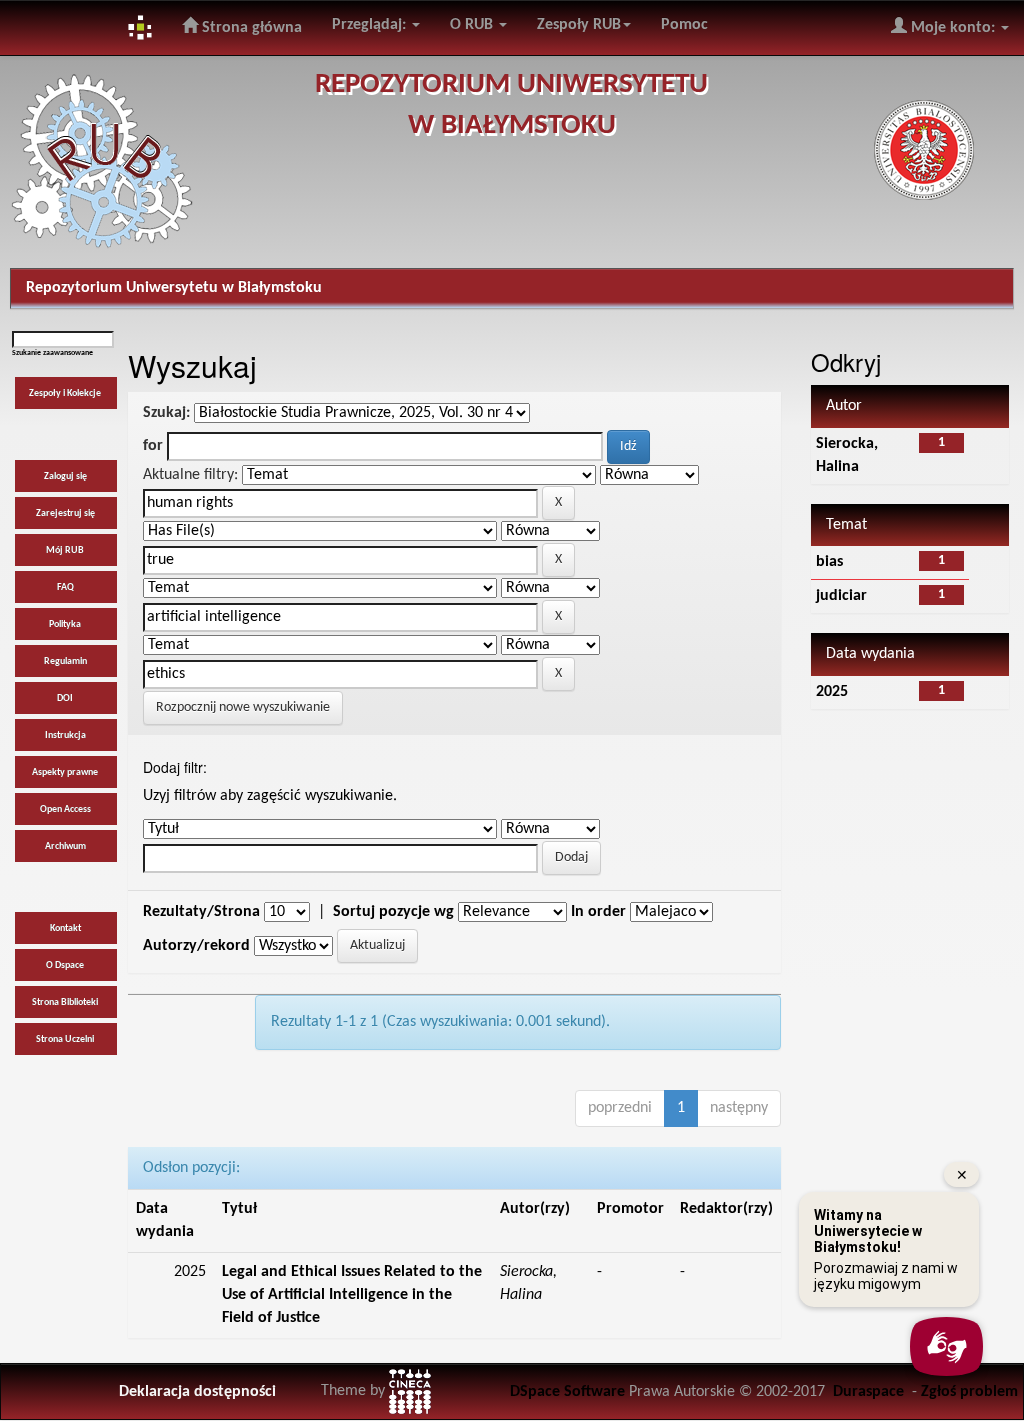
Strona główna (250, 28)
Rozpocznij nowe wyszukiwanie (243, 707)
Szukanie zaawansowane (52, 353)
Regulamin (65, 661)
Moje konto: (953, 28)
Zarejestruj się (65, 513)
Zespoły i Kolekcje (65, 393)
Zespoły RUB (579, 25)
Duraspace (868, 1392)
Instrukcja (65, 735)
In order (598, 912)
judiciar (841, 596)
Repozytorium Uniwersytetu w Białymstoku (174, 288)
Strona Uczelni (65, 1039)
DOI (65, 698)
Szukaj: (166, 413)
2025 (832, 692)
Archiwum (65, 846)
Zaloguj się (65, 476)
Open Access (65, 809)
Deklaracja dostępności (197, 1392)
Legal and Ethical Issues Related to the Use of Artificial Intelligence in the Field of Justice (352, 1295)
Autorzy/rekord (196, 946)
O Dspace (65, 965)
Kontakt (65, 928)
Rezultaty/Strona (201, 912)
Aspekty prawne (65, 772)
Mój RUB (65, 550)
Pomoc (684, 25)
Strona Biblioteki (65, 1002)
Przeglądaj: (371, 25)
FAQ (65, 587)
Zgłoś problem (969, 1392)
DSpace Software (567, 1392)
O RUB (473, 25)
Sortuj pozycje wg (393, 912)
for (153, 446)
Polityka (65, 624)
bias (829, 562)
